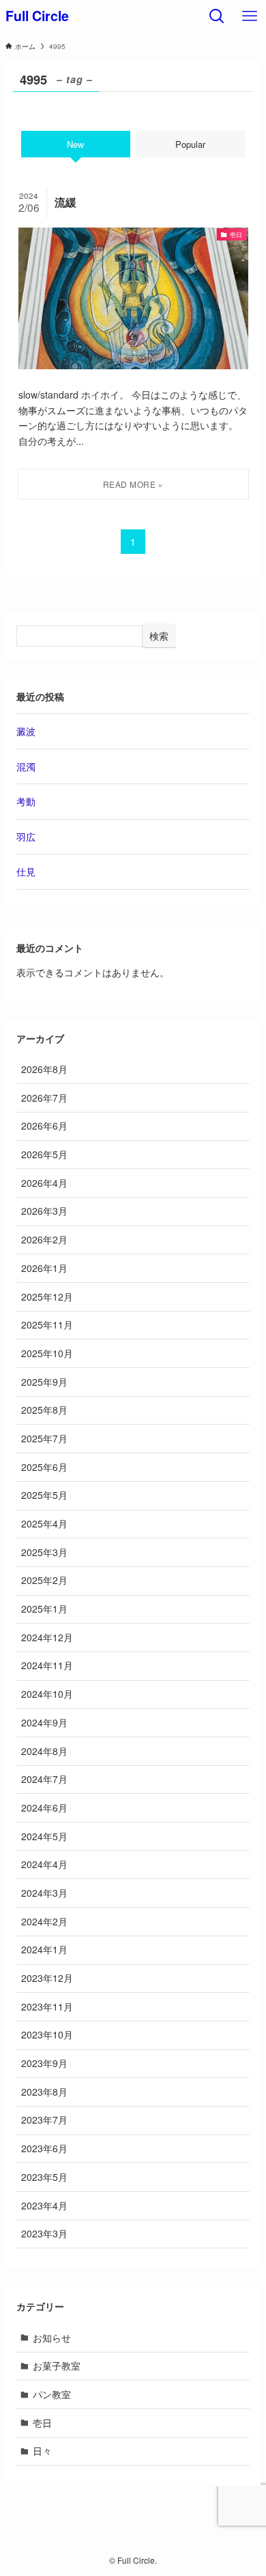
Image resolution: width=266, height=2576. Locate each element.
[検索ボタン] (217, 16)
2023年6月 (44, 2148)
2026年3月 (44, 1211)
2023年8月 (44, 2092)
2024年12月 (47, 1637)
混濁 (26, 766)
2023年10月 (47, 2034)
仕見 (26, 871)
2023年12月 (47, 1978)
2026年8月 (44, 1069)
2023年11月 (47, 2006)
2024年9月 (44, 1722)
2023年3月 (44, 2233)
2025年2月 (44, 1580)
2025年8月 (44, 1410)
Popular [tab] (190, 144)
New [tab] (75, 144)
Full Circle (37, 16)
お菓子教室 (57, 2365)
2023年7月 (44, 2120)
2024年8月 (44, 1751)
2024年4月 (44, 1864)
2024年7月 (44, 1779)
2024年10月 (47, 1694)
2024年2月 (44, 1921)
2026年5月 (44, 1154)
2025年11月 (47, 1324)
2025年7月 (44, 1438)
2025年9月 (44, 1382)
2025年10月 (47, 1353)
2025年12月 (47, 1297)
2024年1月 (44, 1949)
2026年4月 (44, 1183)
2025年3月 (44, 1552)
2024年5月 (44, 1836)
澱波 (26, 731)
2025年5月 (44, 1495)
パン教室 (52, 2394)
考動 (26, 801)
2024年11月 (47, 1665)
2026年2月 (44, 1239)
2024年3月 (44, 1893)
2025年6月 (44, 1467)
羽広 (26, 837)
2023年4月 (44, 2205)
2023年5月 (44, 2177)
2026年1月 (44, 1268)
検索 (159, 636)
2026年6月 (44, 1126)
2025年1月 (44, 1609)
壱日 (42, 2423)
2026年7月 (44, 1098)
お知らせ (52, 2338)
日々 (42, 2451)
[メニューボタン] (250, 16)
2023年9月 (44, 2063)
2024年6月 (44, 1807)
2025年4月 (44, 1523)
